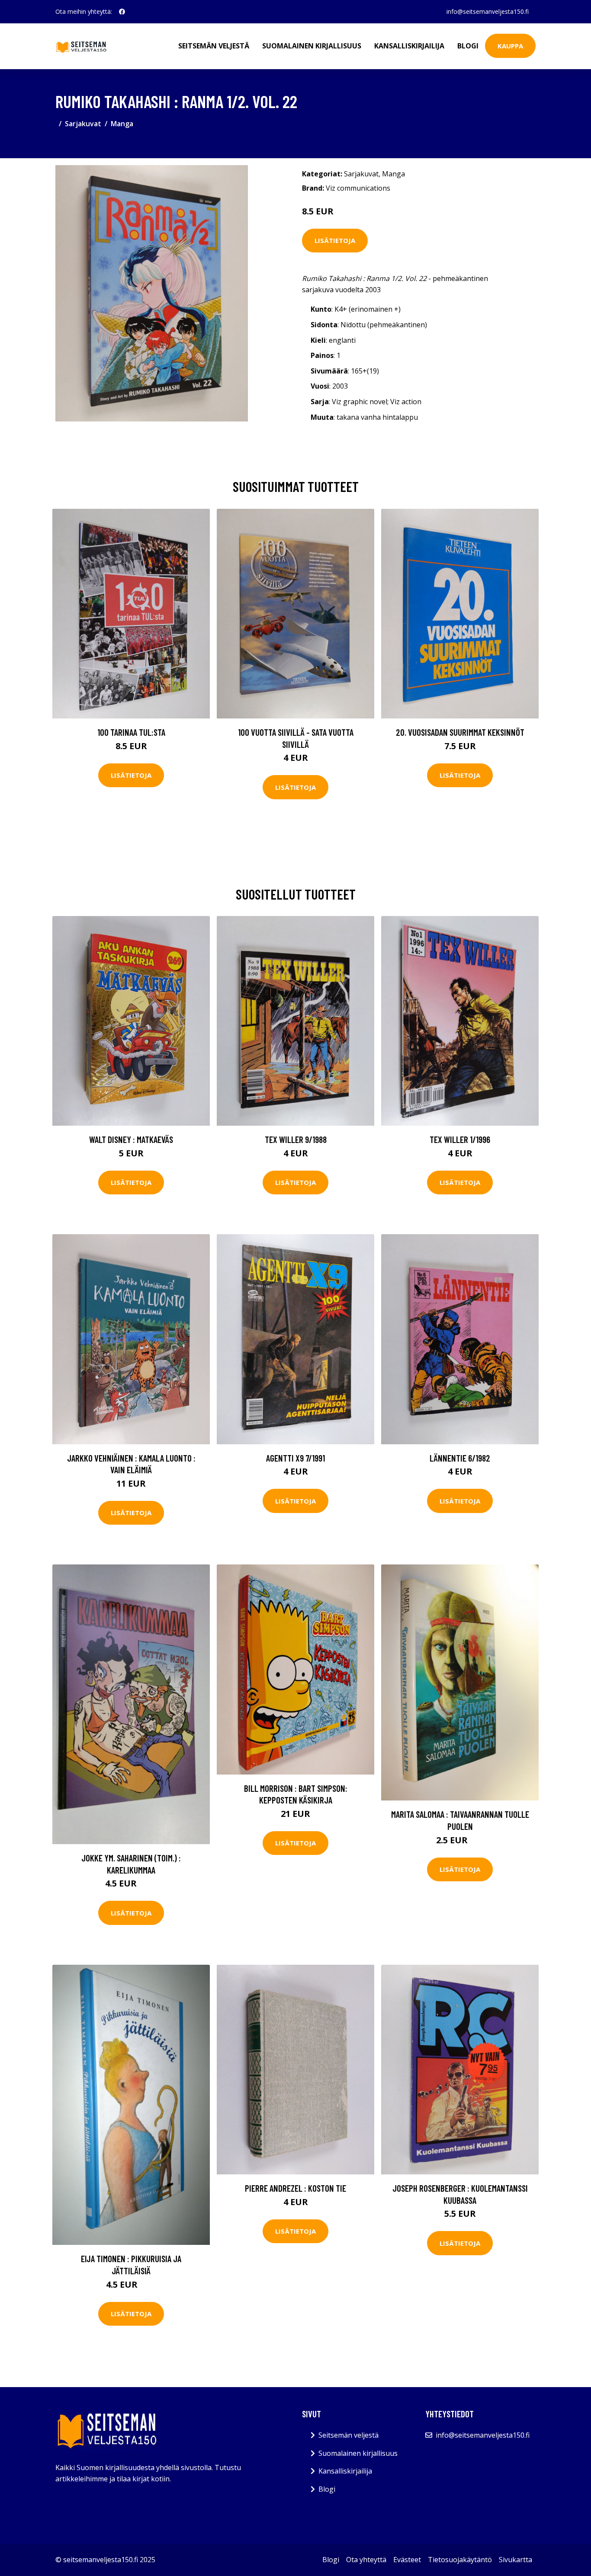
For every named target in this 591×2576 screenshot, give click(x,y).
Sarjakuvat (83, 124)
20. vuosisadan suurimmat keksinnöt (460, 732)
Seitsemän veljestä (214, 46)
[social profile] (122, 12)
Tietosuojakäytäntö (460, 2560)
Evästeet (407, 2560)
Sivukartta (516, 2560)
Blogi (468, 46)
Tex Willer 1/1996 (460, 1139)
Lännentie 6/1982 (460, 1458)
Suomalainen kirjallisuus (312, 46)
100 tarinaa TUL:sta (131, 732)
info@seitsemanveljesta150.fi (488, 11)
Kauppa (510, 46)
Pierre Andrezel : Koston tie (295, 2188)
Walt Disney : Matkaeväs (131, 1139)
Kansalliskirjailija (409, 46)
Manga (122, 124)
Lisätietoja (335, 240)
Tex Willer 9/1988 (296, 1139)
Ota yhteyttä (366, 2560)
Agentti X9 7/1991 (295, 1458)
